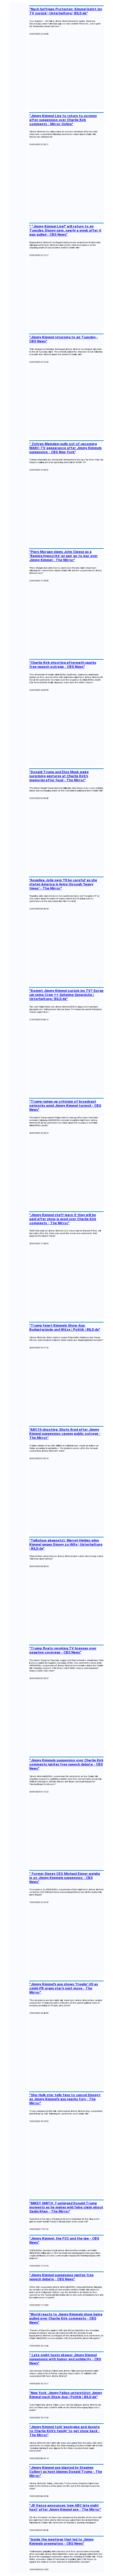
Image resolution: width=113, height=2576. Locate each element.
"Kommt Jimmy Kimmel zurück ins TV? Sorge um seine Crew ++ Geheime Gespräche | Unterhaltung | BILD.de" (66, 995)
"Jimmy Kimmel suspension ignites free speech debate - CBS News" (61, 2277)
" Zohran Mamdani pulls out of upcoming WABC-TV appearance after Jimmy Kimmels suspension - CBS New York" (65, 448)
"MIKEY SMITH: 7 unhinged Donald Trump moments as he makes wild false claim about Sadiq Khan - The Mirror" (66, 2207)
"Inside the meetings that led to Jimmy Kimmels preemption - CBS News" (61, 2541)
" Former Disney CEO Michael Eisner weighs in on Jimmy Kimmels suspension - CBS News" (65, 1878)
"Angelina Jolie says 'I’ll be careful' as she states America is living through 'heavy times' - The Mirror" (63, 884)
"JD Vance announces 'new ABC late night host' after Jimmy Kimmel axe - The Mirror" (65, 2507)
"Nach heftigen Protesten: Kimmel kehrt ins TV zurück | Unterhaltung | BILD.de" (66, 11)
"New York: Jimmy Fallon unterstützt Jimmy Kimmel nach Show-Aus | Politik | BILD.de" (66, 2395)
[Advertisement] (66, 73)
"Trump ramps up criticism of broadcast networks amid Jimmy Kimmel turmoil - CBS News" (65, 1105)
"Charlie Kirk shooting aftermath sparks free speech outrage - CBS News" (63, 665)
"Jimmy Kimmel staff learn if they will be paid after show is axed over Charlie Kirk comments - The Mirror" (63, 1219)
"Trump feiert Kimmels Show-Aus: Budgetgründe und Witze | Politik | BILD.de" (65, 1327)
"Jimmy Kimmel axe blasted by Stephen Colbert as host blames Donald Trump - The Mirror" (66, 2472)
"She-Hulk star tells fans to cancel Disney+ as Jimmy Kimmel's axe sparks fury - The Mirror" (65, 2099)
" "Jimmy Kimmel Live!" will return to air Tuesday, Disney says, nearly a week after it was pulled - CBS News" (65, 230)
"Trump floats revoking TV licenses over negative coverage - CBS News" (63, 1650)
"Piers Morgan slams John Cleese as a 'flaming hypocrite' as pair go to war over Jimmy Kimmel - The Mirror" (63, 556)
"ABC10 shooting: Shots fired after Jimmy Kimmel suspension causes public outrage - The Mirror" (65, 1434)
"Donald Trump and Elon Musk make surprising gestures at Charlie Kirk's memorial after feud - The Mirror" (59, 776)
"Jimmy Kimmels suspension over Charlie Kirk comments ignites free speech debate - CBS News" (66, 1764)
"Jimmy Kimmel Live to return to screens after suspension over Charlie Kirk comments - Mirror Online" (63, 120)
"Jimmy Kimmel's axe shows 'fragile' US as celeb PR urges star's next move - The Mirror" (64, 1988)
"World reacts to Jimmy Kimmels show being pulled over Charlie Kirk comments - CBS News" (66, 2318)
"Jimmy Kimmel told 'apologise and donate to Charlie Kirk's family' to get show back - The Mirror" (65, 2431)
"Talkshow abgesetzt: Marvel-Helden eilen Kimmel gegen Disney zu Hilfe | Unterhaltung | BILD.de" (66, 1544)
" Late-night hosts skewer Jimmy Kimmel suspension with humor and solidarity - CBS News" (65, 2359)
